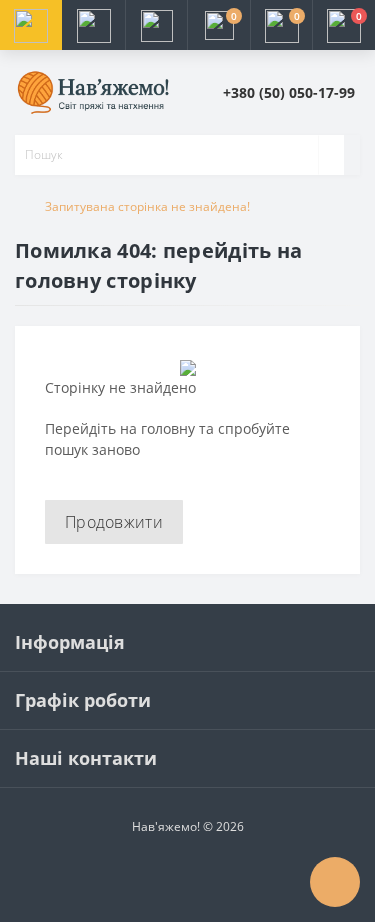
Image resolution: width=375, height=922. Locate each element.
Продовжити (114, 522)
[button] (156, 25)
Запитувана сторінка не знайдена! (147, 206)
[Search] (331, 155)
